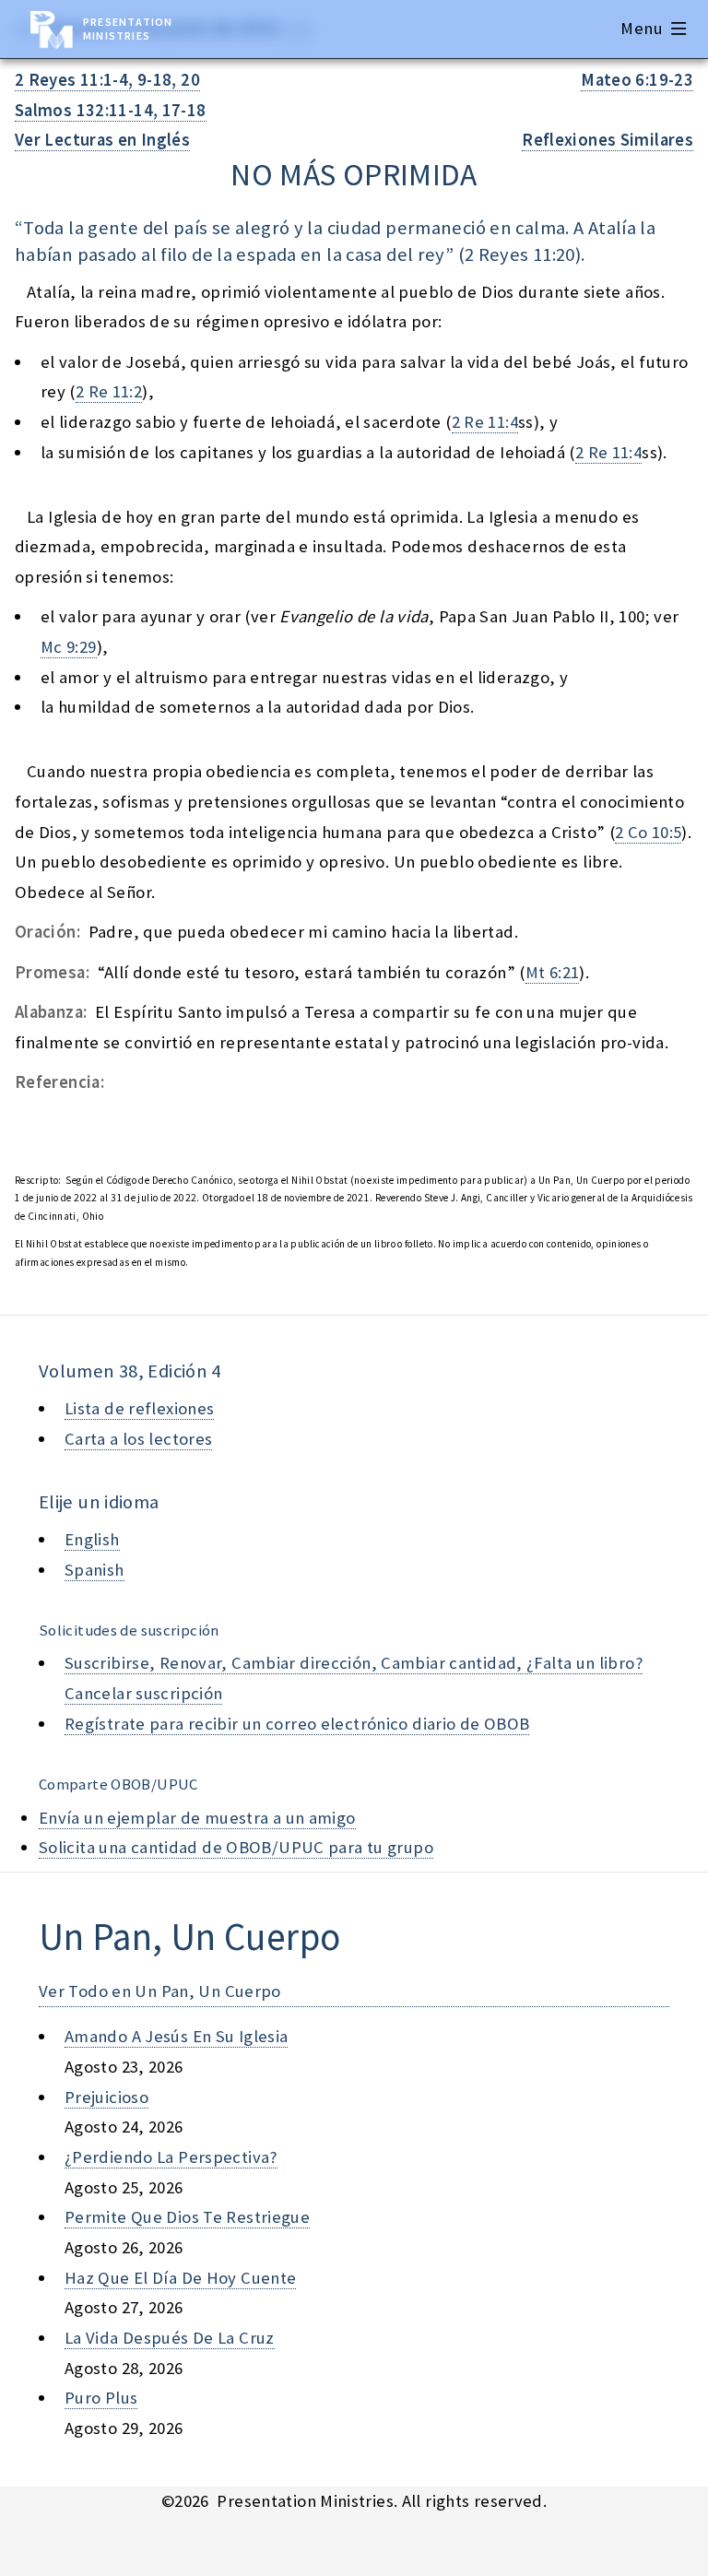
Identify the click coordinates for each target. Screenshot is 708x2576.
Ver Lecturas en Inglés (102, 140)
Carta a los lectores (138, 1439)
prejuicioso (106, 2097)
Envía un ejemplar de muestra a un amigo (197, 1818)
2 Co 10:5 (648, 832)
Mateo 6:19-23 (637, 80)
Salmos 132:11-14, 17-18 (111, 110)
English (92, 1539)
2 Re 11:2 (109, 391)
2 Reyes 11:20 (520, 254)
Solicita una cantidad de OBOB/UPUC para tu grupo (236, 1847)
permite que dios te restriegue (187, 2217)
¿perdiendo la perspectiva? (171, 2157)
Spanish (94, 1570)
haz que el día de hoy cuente (180, 2278)
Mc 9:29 (69, 647)
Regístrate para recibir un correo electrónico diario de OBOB (297, 1724)
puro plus (101, 2398)
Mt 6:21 (553, 972)
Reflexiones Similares (608, 140)
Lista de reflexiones (139, 1408)
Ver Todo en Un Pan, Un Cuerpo (160, 1991)
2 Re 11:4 (485, 422)
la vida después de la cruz (170, 2338)
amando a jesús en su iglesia (176, 2036)
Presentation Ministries (128, 29)
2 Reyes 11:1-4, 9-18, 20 (107, 80)
